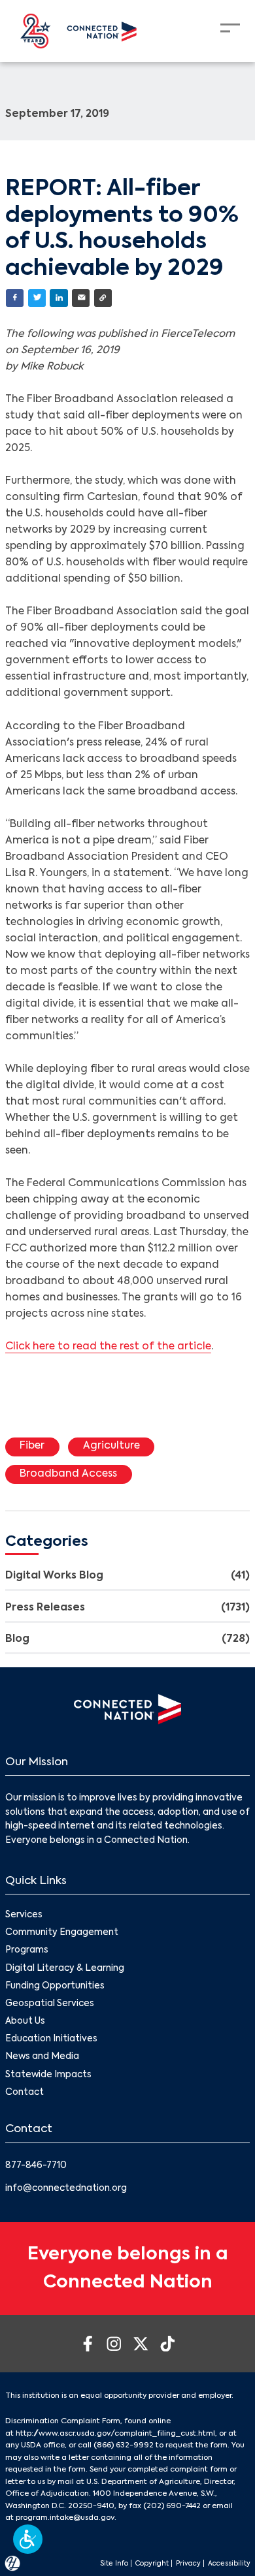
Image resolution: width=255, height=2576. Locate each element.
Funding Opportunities (55, 1986)
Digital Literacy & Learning (65, 1969)
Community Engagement (62, 1933)
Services (24, 1915)
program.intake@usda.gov (65, 2518)
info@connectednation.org (66, 2189)
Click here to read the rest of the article (108, 1347)
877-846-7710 (36, 2166)
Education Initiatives (51, 2039)
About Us (25, 2021)
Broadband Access (68, 1474)
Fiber (32, 1446)
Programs (27, 1950)
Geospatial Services (50, 2004)
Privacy (188, 2564)
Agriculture (111, 1446)
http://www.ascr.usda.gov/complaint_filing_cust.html (115, 2434)
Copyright (152, 2564)
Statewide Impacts (48, 2075)
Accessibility (229, 2564)
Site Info (114, 2564)
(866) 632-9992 (124, 2445)
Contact (25, 2093)
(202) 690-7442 (172, 2506)
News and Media (42, 2057)
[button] (28, 2539)
